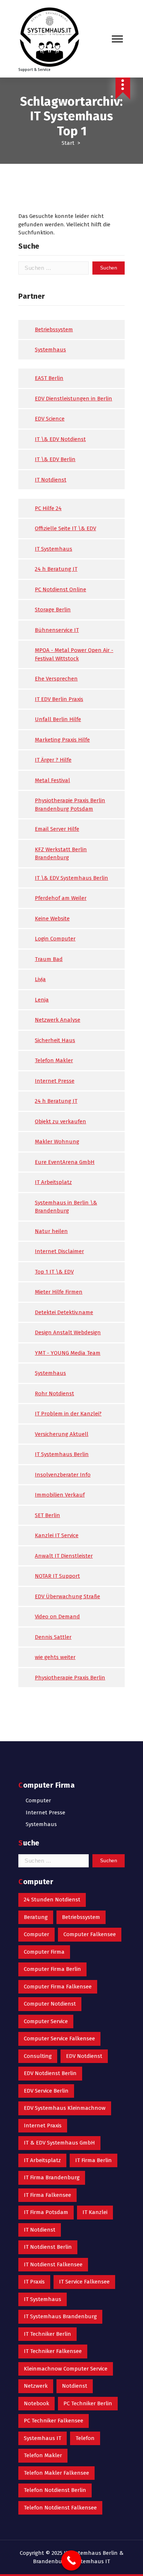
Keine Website (52, 919)
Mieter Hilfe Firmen (59, 1292)
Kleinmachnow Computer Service (66, 2369)
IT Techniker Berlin (47, 2334)
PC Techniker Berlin (88, 2403)
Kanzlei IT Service (57, 1535)
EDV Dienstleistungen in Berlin (74, 399)
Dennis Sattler (53, 1637)
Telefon (85, 2438)
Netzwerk (36, 2386)
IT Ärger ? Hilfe (53, 760)
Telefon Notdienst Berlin (55, 2490)
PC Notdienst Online (60, 589)
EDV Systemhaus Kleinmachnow (65, 2108)
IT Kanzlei (95, 2212)
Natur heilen (51, 1231)
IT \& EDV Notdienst (60, 439)
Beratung (36, 1917)
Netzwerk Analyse (58, 1020)
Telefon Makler (54, 1060)
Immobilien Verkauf (60, 1495)
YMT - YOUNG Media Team (68, 1353)
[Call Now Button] (71, 2560)
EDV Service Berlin (46, 2091)
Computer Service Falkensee (59, 2038)
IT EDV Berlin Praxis (59, 699)
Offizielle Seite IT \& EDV (65, 528)
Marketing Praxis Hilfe (62, 740)
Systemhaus (50, 350)
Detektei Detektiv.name (64, 1312)
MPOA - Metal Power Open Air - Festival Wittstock (74, 654)
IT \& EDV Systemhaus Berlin (71, 878)
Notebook (36, 2403)
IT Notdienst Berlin (48, 2247)
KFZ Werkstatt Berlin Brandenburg (61, 854)
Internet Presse (55, 1081)
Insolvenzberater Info (63, 1475)
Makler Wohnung (57, 1142)
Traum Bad (49, 959)
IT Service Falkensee (84, 2282)
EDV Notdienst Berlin (50, 2073)
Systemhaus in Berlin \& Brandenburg (66, 1207)
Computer (38, 1800)
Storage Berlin (53, 610)
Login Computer (55, 939)
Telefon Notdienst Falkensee (60, 2508)
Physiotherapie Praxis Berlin (70, 1678)
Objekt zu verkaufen (60, 1121)
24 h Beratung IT (56, 569)
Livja (40, 979)
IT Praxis (34, 2282)
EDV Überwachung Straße (67, 1596)
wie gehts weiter (55, 1657)
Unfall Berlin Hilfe (58, 719)
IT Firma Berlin (93, 2160)
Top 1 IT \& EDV (54, 1272)
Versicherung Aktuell (62, 1434)
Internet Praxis (43, 2126)
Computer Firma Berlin (52, 1969)
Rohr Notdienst (54, 1393)
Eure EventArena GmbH (65, 1162)
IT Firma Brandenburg (52, 2177)
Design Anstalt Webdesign (68, 1332)
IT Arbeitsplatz (53, 1182)
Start (68, 143)
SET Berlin (47, 1515)
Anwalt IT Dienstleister (64, 1556)
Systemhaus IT (43, 2438)
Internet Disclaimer (59, 1251)
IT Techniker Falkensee (53, 2351)
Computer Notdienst (50, 2004)
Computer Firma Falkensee (58, 1987)
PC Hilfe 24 (48, 508)
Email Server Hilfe (57, 829)
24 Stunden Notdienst (52, 1900)
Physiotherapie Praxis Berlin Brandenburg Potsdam (70, 805)
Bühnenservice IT (57, 630)
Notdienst (75, 2386)
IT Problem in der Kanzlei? (68, 1414)
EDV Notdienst (84, 2056)
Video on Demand (57, 1617)
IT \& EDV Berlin (55, 459)
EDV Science (50, 419)
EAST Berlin (49, 378)
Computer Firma (44, 1952)
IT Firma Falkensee (47, 2195)
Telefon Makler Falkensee (56, 2473)
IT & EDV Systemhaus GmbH (59, 2143)
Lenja (42, 1000)
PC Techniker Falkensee (54, 2421)
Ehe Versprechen (56, 679)
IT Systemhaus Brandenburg (60, 2316)
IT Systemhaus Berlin (62, 1454)
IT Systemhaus (54, 549)
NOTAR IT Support (57, 1576)
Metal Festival (52, 780)
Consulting (38, 2056)
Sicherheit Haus (55, 1040)
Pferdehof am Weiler (61, 898)
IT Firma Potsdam (46, 2212)
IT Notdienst (51, 480)
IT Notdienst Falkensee (53, 2264)
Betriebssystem (54, 329)
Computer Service (46, 2021)
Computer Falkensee (90, 1934)
